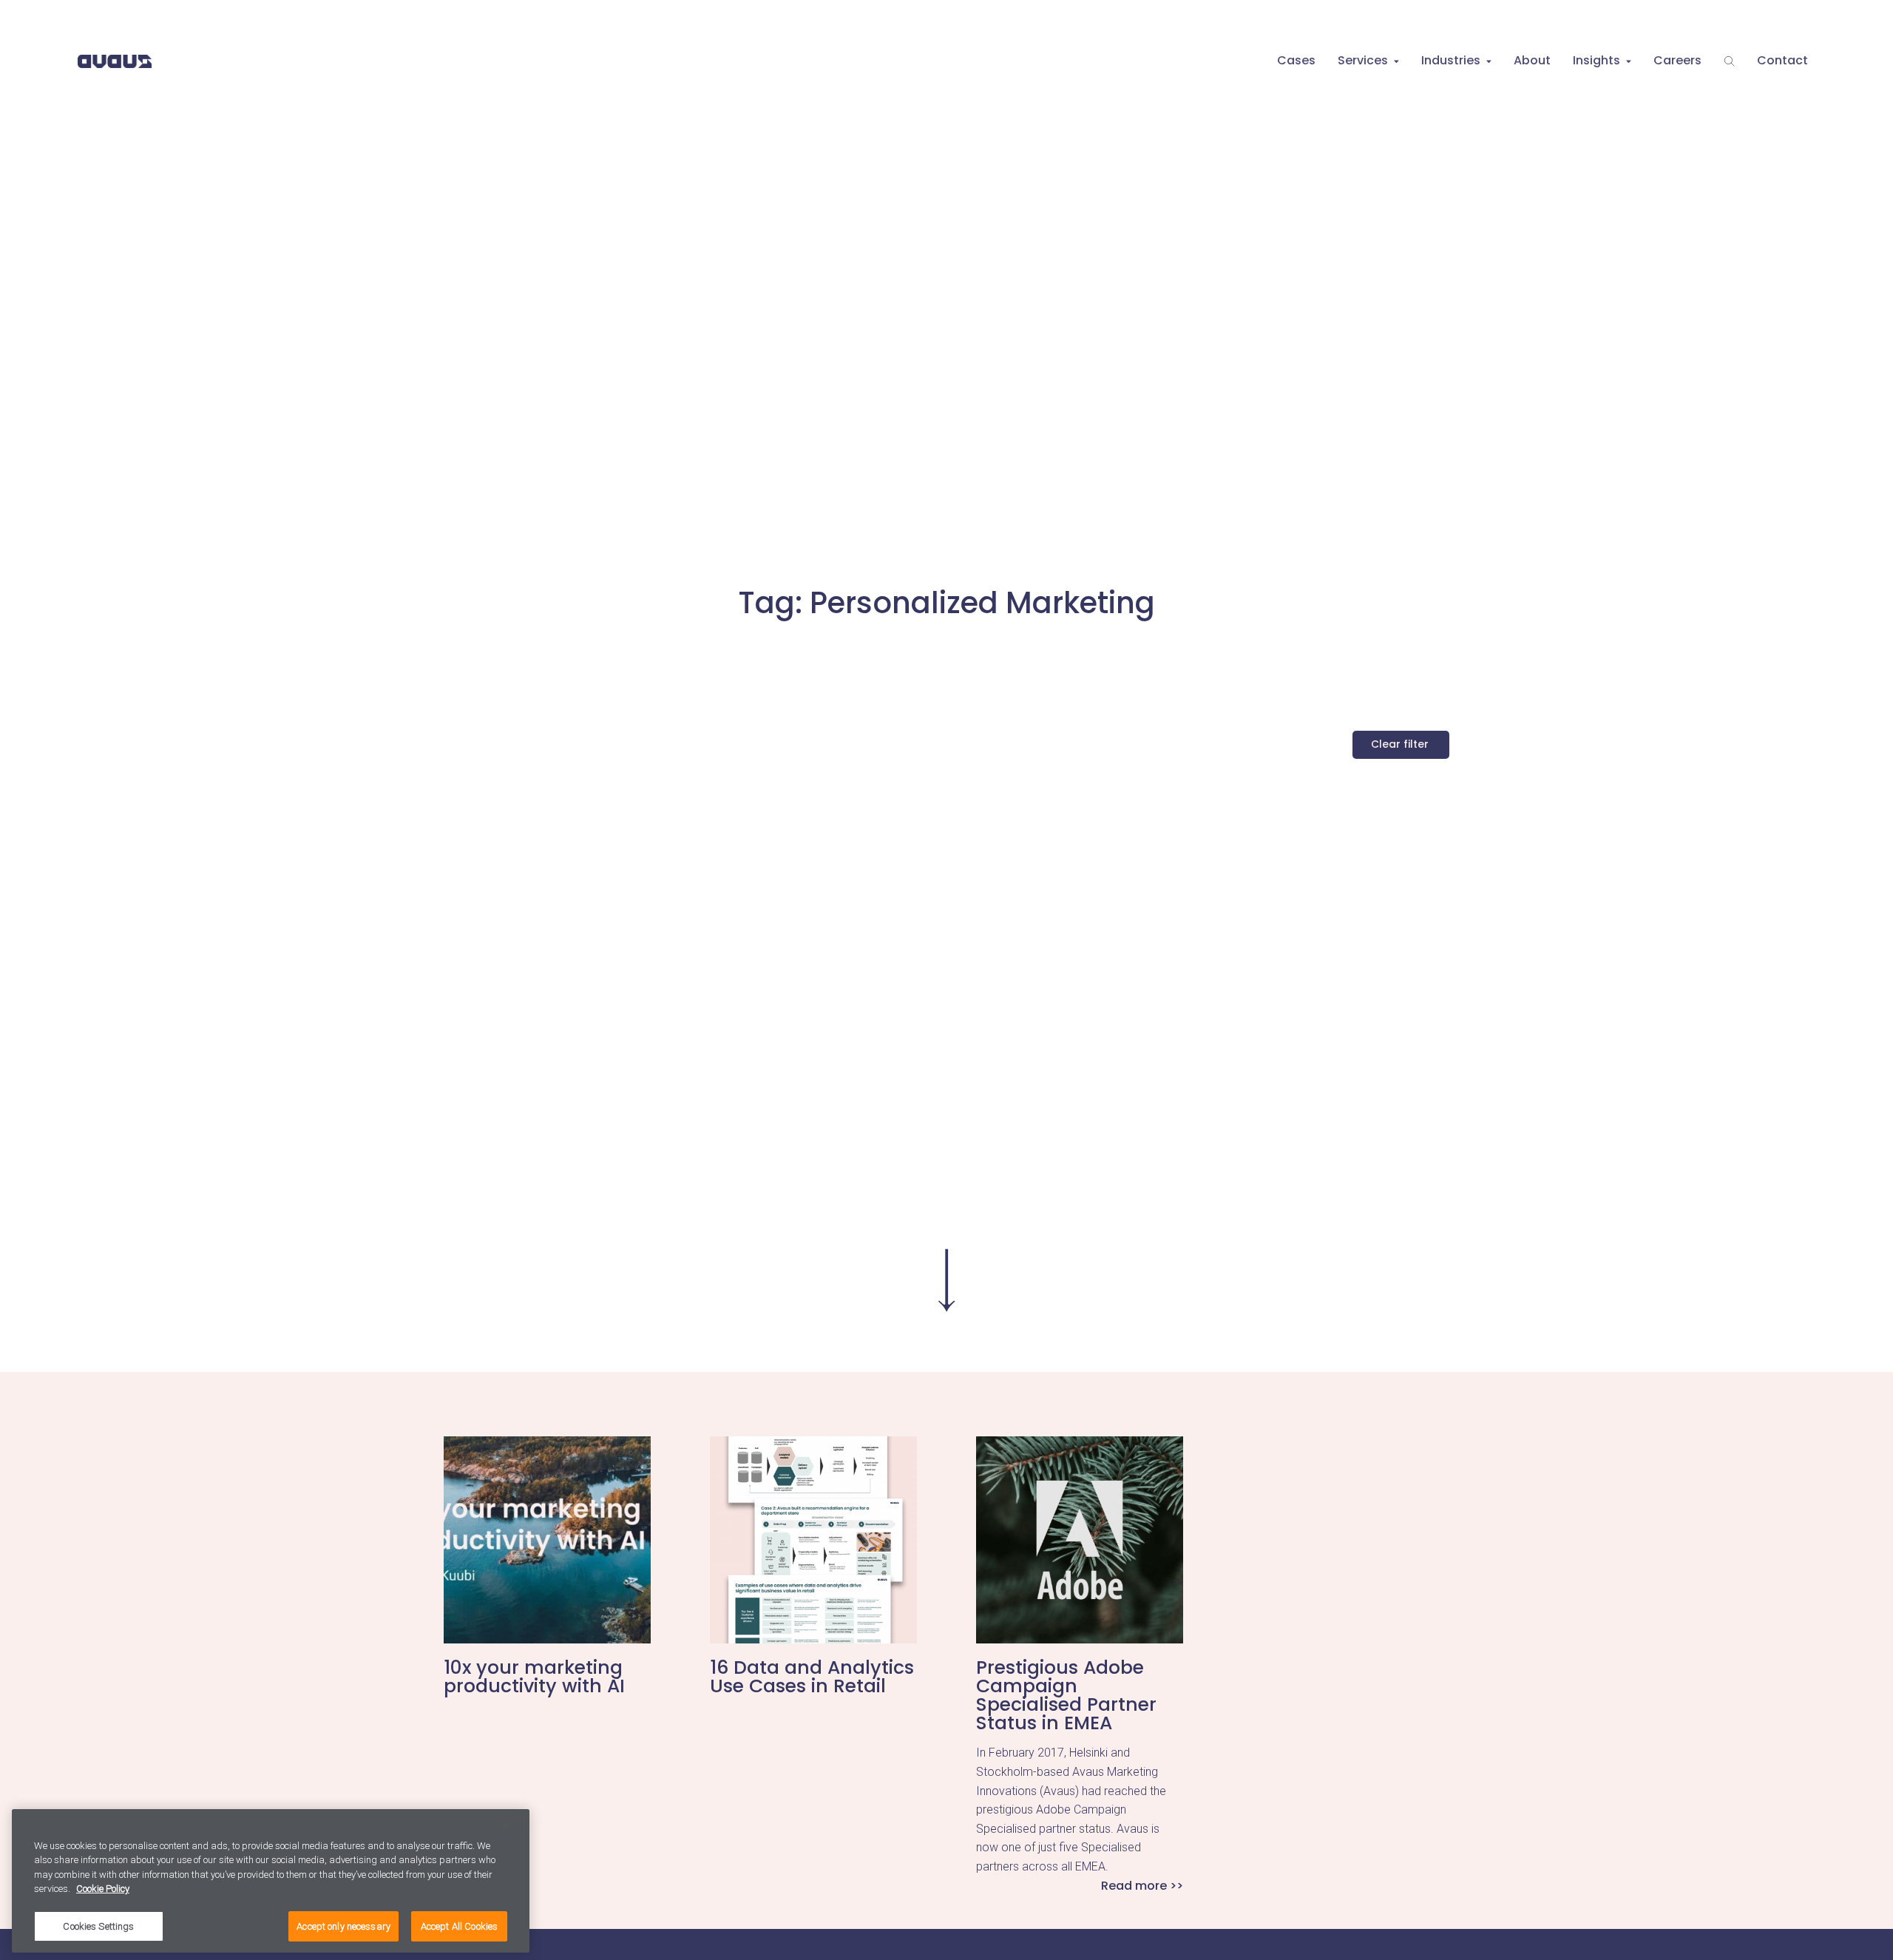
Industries (1451, 60)
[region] (271, 1881)
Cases (1296, 60)
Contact (1782, 60)
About (1532, 60)
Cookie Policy (103, 1889)
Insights (1596, 60)
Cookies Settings (98, 1926)
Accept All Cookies (459, 1926)
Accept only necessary (343, 1926)
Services (1363, 60)
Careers (1677, 60)
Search (1729, 61)
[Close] (506, 1825)
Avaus (115, 61)
